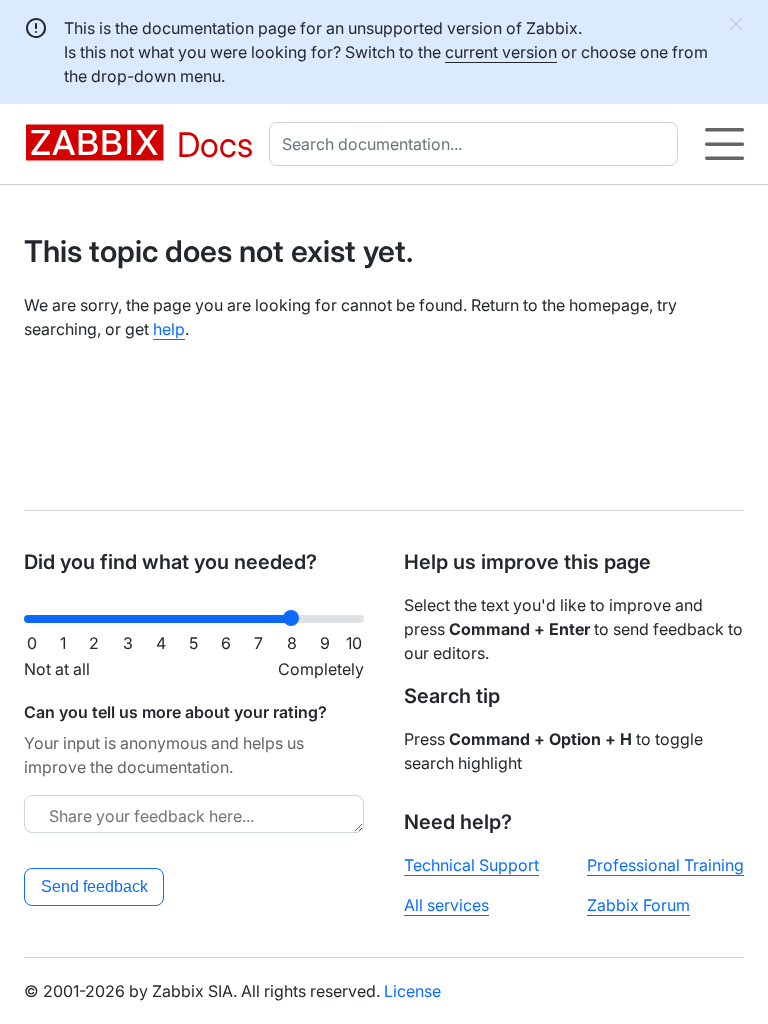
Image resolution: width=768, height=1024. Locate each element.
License (412, 991)
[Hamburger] (724, 144)
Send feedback (94, 886)
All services (446, 905)
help (169, 329)
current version (501, 52)
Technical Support (471, 865)
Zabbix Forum (638, 905)
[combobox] (477, 144)
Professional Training (665, 865)
